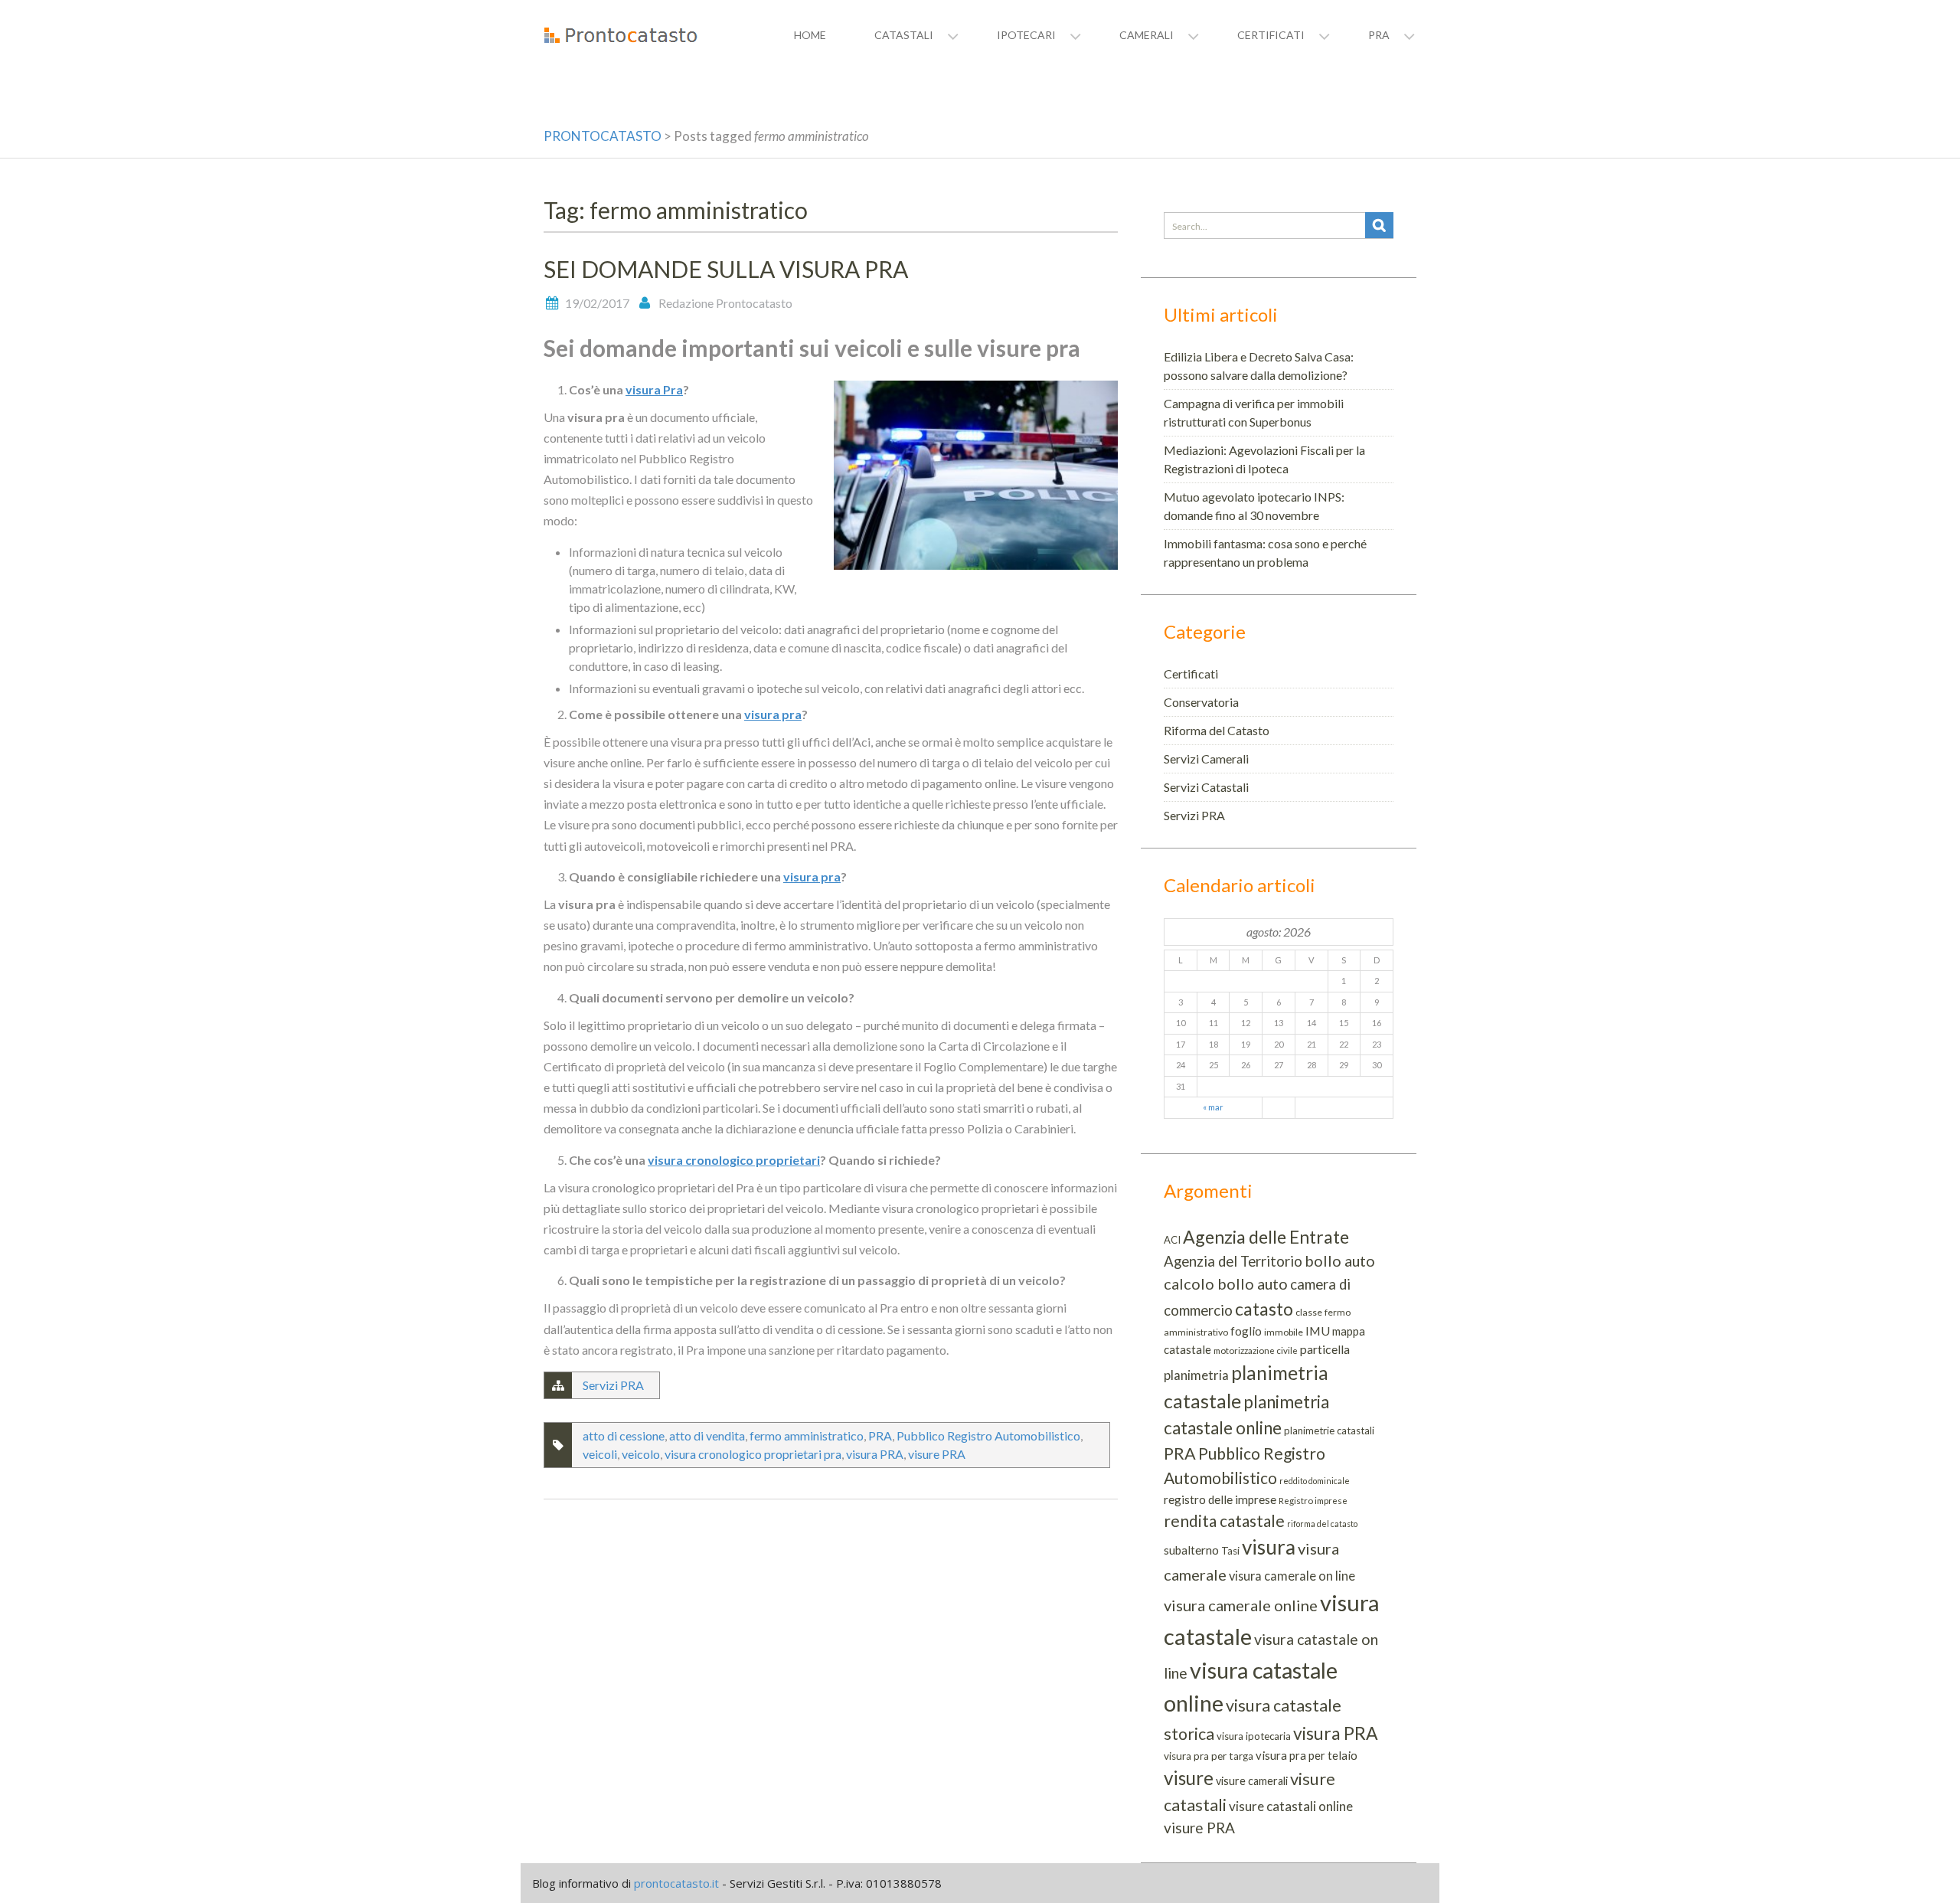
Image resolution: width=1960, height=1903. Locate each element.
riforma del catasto (1322, 1524)
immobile (1284, 1332)
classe (1309, 1312)
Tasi (1230, 1551)
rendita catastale (1224, 1520)
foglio (1246, 1331)
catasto (1264, 1309)
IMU (1318, 1331)
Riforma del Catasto (1217, 730)
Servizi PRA (613, 1385)
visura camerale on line (1292, 1576)
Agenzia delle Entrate (1266, 1237)
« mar (1213, 1107)
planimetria (1196, 1375)
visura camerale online (1241, 1605)
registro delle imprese (1220, 1499)
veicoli (600, 1454)
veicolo (641, 1454)
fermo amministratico (807, 1435)
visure (1189, 1778)
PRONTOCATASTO (603, 136)
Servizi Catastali (1206, 787)
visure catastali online (1291, 1806)
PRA (880, 1435)
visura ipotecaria (1254, 1736)
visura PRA (875, 1454)
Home (810, 35)
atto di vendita (707, 1435)
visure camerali (1252, 1781)
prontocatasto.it (676, 1883)
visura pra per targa (1209, 1756)
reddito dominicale (1315, 1481)
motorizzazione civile (1256, 1350)
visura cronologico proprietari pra (753, 1454)
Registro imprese (1313, 1501)
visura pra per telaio (1307, 1755)
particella (1325, 1349)
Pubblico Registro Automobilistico (988, 1435)
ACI (1172, 1240)
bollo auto (1340, 1260)
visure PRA (937, 1454)
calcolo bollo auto (1226, 1283)
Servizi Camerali (1206, 759)
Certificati (1191, 674)
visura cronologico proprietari (734, 1160)
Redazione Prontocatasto (725, 303)
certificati (1271, 35)
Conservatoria (1201, 702)
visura (1269, 1547)
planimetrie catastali (1329, 1431)
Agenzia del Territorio (1233, 1261)
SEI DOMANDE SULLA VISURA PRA (726, 269)
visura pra (773, 714)
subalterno (1191, 1550)
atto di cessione (624, 1435)
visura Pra (654, 389)
